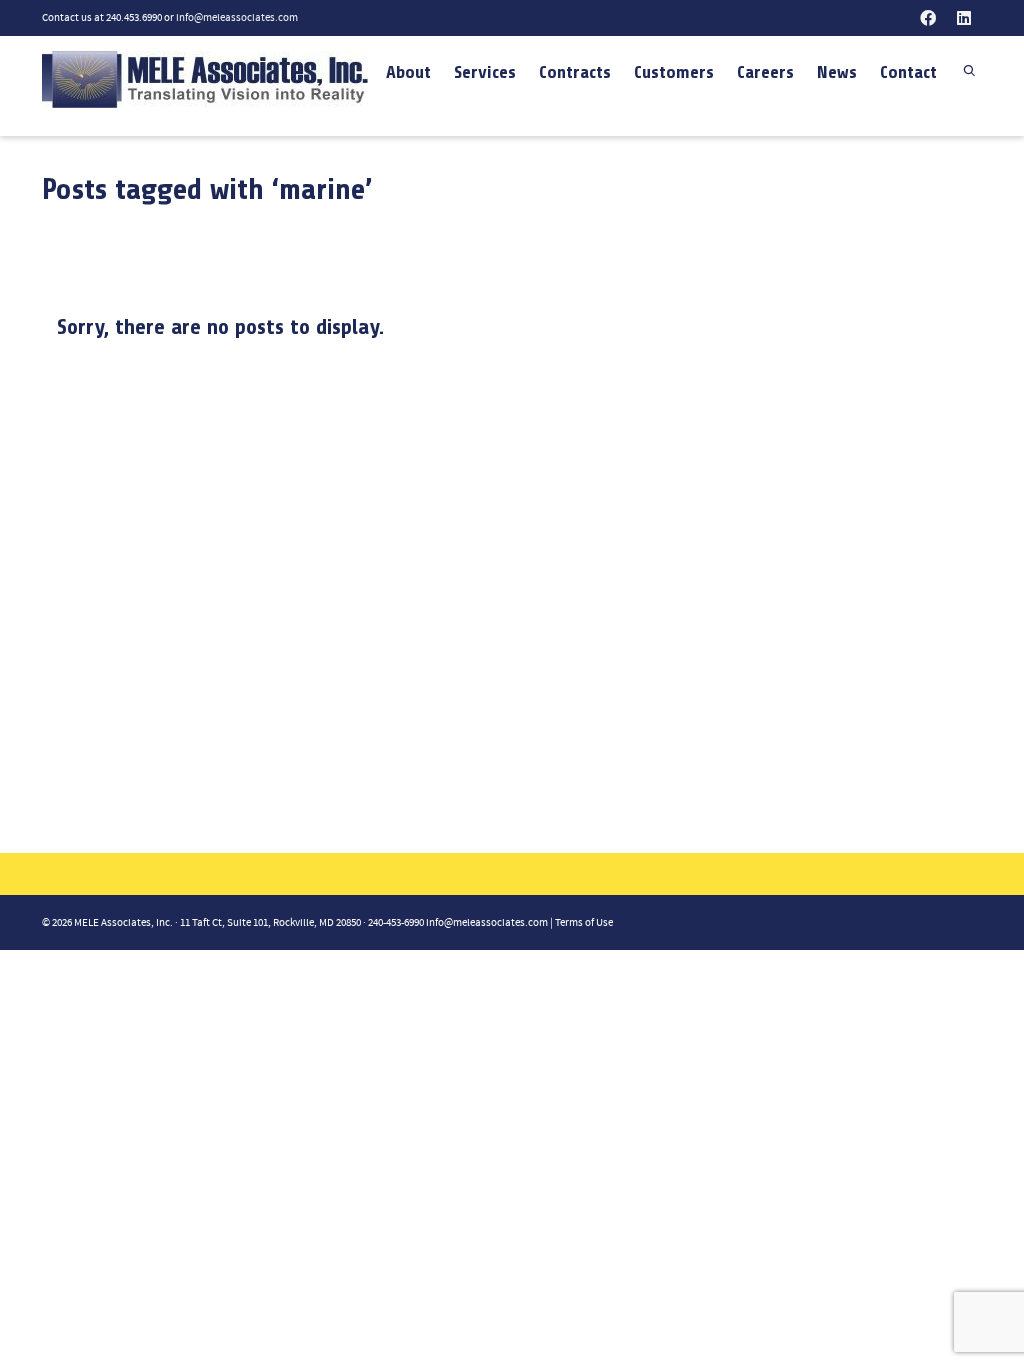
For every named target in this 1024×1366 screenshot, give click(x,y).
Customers (674, 72)
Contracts (575, 72)
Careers (765, 72)
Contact (908, 72)
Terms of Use (584, 923)
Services (485, 72)
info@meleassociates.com (237, 18)
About (408, 72)
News (837, 72)
